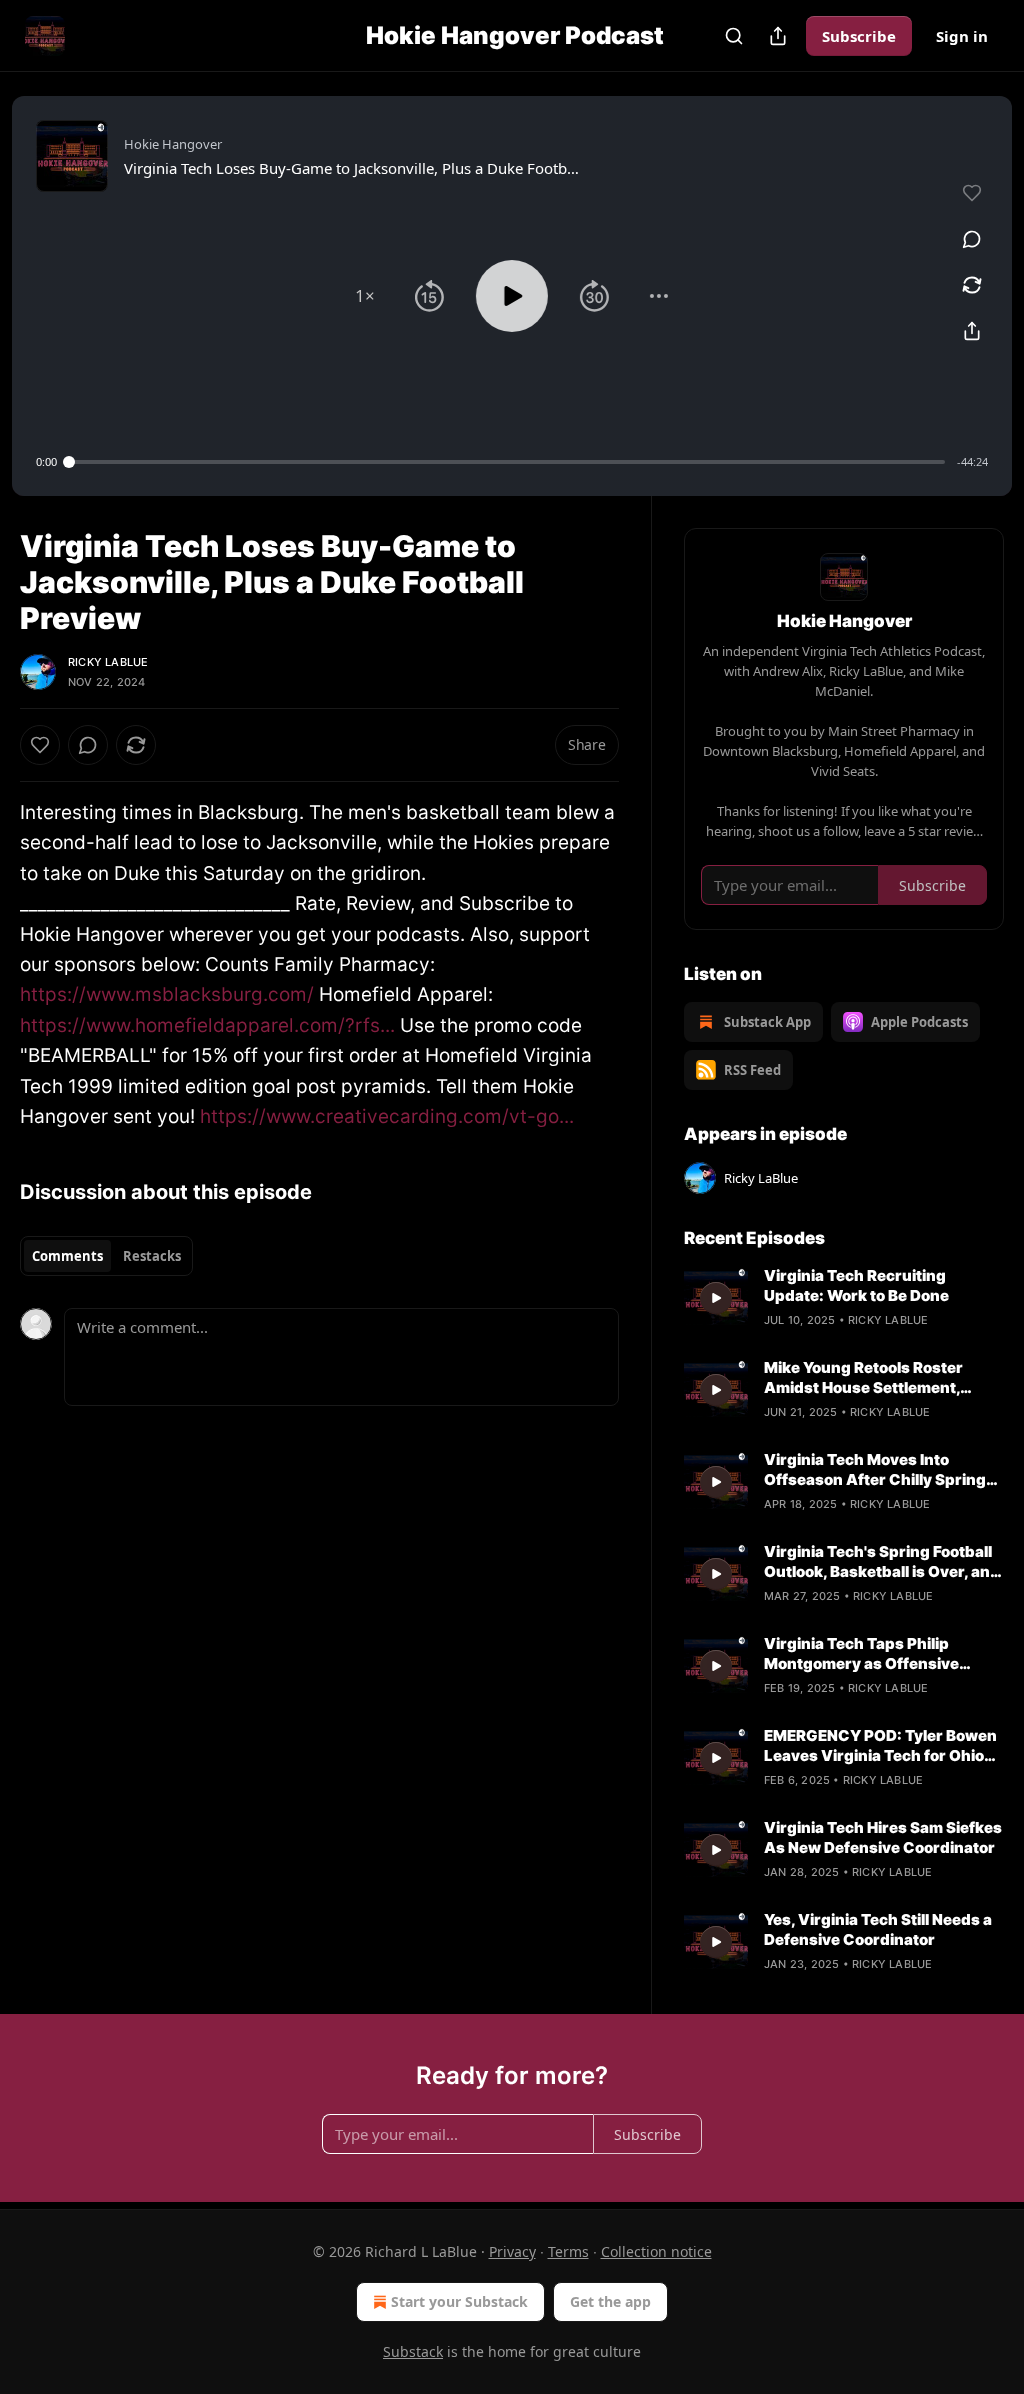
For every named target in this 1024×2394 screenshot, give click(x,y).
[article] (844, 1298)
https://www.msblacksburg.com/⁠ (167, 994)
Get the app (610, 2301)
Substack (413, 2351)
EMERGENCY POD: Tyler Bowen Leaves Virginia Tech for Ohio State (880, 1746)
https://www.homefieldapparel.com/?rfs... (207, 1025)
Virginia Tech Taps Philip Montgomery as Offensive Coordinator (861, 1654)
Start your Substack (459, 2301)
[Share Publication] (778, 36)
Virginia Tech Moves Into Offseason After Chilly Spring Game (875, 1470)
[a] (716, 1298)
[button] (365, 296)
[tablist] (106, 1256)
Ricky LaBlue (108, 662)
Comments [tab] (67, 1256)
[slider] (507, 462)
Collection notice (656, 2251)
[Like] (40, 745)
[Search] (734, 36)
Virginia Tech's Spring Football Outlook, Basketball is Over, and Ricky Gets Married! (882, 1562)
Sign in (962, 36)
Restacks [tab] (152, 1256)
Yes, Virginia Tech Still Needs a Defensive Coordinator (878, 1929)
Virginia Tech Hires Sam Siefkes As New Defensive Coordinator (883, 1837)
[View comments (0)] (972, 239)
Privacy (512, 2251)
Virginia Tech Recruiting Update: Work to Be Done (856, 1285)
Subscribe (859, 36)
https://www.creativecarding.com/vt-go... (387, 1116)
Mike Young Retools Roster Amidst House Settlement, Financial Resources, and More (879, 1378)
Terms (568, 2251)
